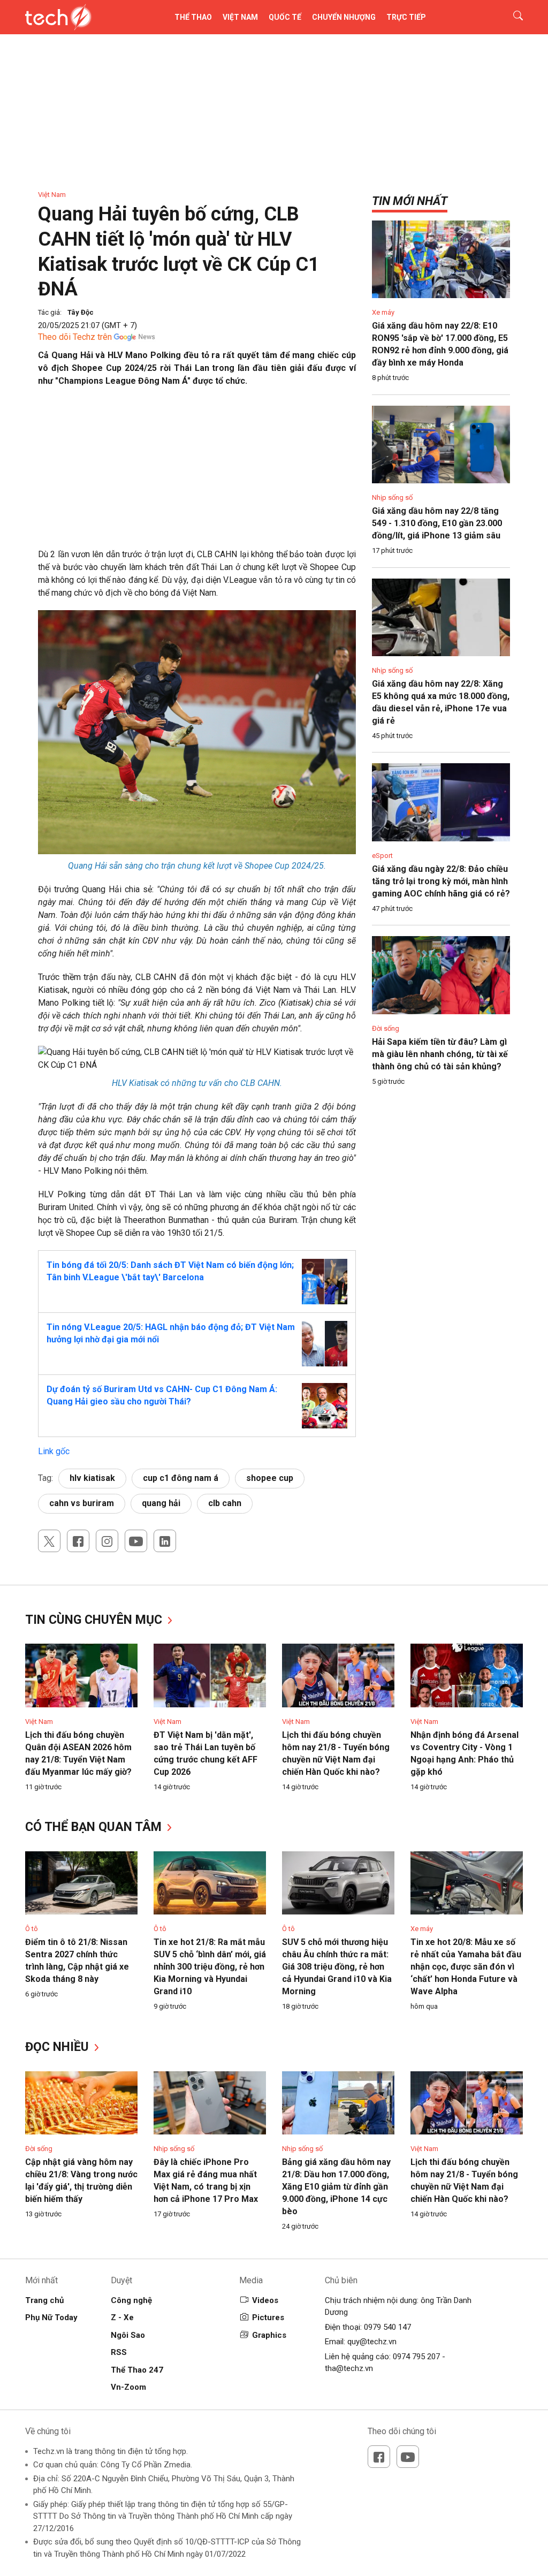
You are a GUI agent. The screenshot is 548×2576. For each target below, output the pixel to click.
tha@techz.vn (349, 2368)
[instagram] (107, 1541)
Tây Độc (81, 312)
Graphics (269, 2335)
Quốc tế (285, 17)
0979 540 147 (387, 2327)
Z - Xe (122, 2317)
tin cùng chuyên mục (95, 1620)
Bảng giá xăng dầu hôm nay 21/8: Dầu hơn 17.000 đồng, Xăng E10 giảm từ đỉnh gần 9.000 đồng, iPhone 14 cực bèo (336, 2187)
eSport (382, 856)
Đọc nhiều (59, 2047)
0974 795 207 (416, 2357)
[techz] (59, 17)
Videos (265, 2300)
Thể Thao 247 (137, 2370)
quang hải (161, 1503)
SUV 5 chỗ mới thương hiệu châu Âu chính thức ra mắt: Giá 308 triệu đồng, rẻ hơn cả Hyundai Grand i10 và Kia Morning (337, 1967)
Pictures (268, 2317)
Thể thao (193, 17)
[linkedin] (165, 1541)
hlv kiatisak (92, 1478)
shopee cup (270, 1478)
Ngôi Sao (128, 2335)
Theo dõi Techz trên (75, 337)
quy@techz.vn (372, 2342)
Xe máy (383, 312)
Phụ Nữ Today (51, 2317)
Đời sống (386, 1028)
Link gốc (54, 1451)
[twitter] (49, 1541)
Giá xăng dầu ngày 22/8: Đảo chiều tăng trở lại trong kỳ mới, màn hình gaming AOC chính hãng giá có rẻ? (441, 881)
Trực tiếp (406, 17)
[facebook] (78, 1541)
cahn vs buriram (82, 1503)
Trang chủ (44, 2300)
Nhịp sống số (392, 497)
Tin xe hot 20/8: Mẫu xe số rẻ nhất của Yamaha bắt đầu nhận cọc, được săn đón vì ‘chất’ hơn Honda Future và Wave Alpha (466, 1967)
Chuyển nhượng (344, 17)
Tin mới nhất (410, 201)
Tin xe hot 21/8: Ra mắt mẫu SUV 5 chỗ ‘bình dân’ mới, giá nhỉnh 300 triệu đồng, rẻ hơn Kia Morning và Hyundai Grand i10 (210, 1967)
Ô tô (32, 1929)
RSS (119, 2352)
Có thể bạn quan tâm (95, 1827)
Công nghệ (131, 2300)
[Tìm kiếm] (511, 17)
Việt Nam (240, 17)
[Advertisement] (197, 473)
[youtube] (136, 1541)
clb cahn (225, 1503)
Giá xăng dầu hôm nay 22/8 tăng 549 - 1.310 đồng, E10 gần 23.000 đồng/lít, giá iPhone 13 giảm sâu (437, 523)
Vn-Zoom (128, 2387)
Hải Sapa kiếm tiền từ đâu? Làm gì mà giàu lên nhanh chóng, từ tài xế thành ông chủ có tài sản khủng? (440, 1054)
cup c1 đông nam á (181, 1478)
